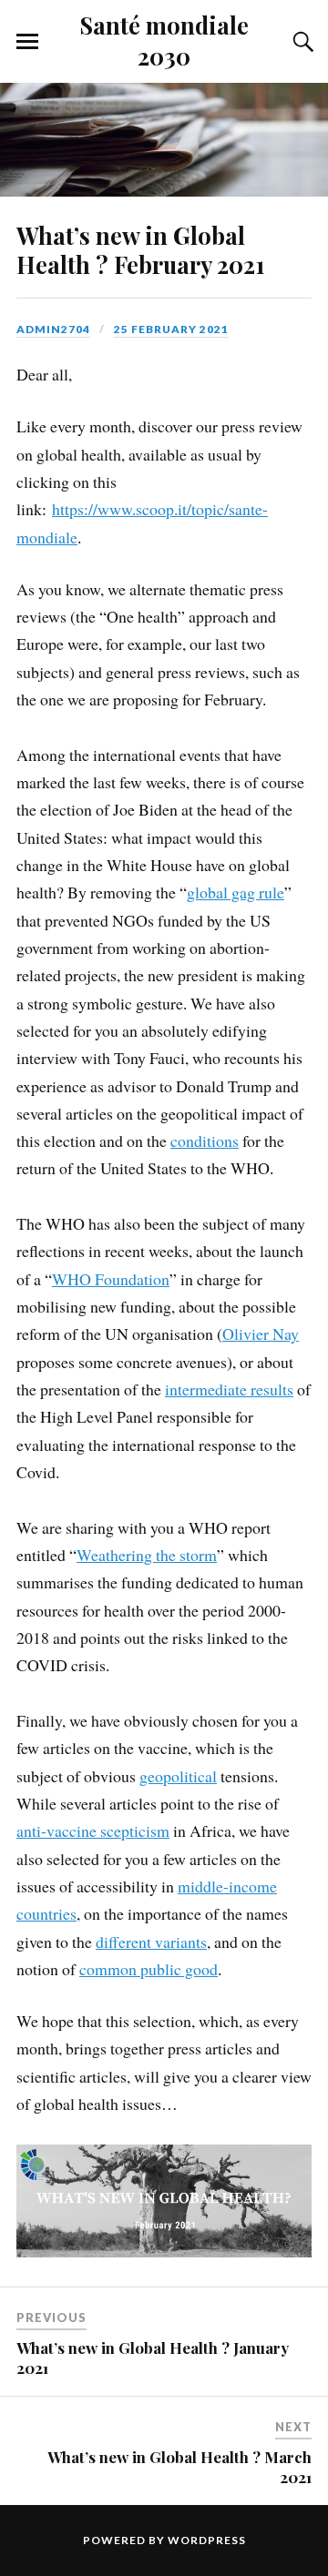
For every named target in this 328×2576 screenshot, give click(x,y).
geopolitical (178, 1776)
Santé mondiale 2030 (164, 40)
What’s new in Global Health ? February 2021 (140, 249)
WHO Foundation (111, 1279)
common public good (149, 1969)
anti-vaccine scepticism (93, 1831)
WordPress (207, 2540)
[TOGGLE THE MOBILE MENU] (27, 42)
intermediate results (229, 1389)
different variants (151, 1942)
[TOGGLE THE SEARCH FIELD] (301, 42)
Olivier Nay (261, 1334)
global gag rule (236, 892)
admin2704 (53, 329)
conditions (205, 1141)
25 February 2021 (171, 329)
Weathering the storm (147, 1555)
